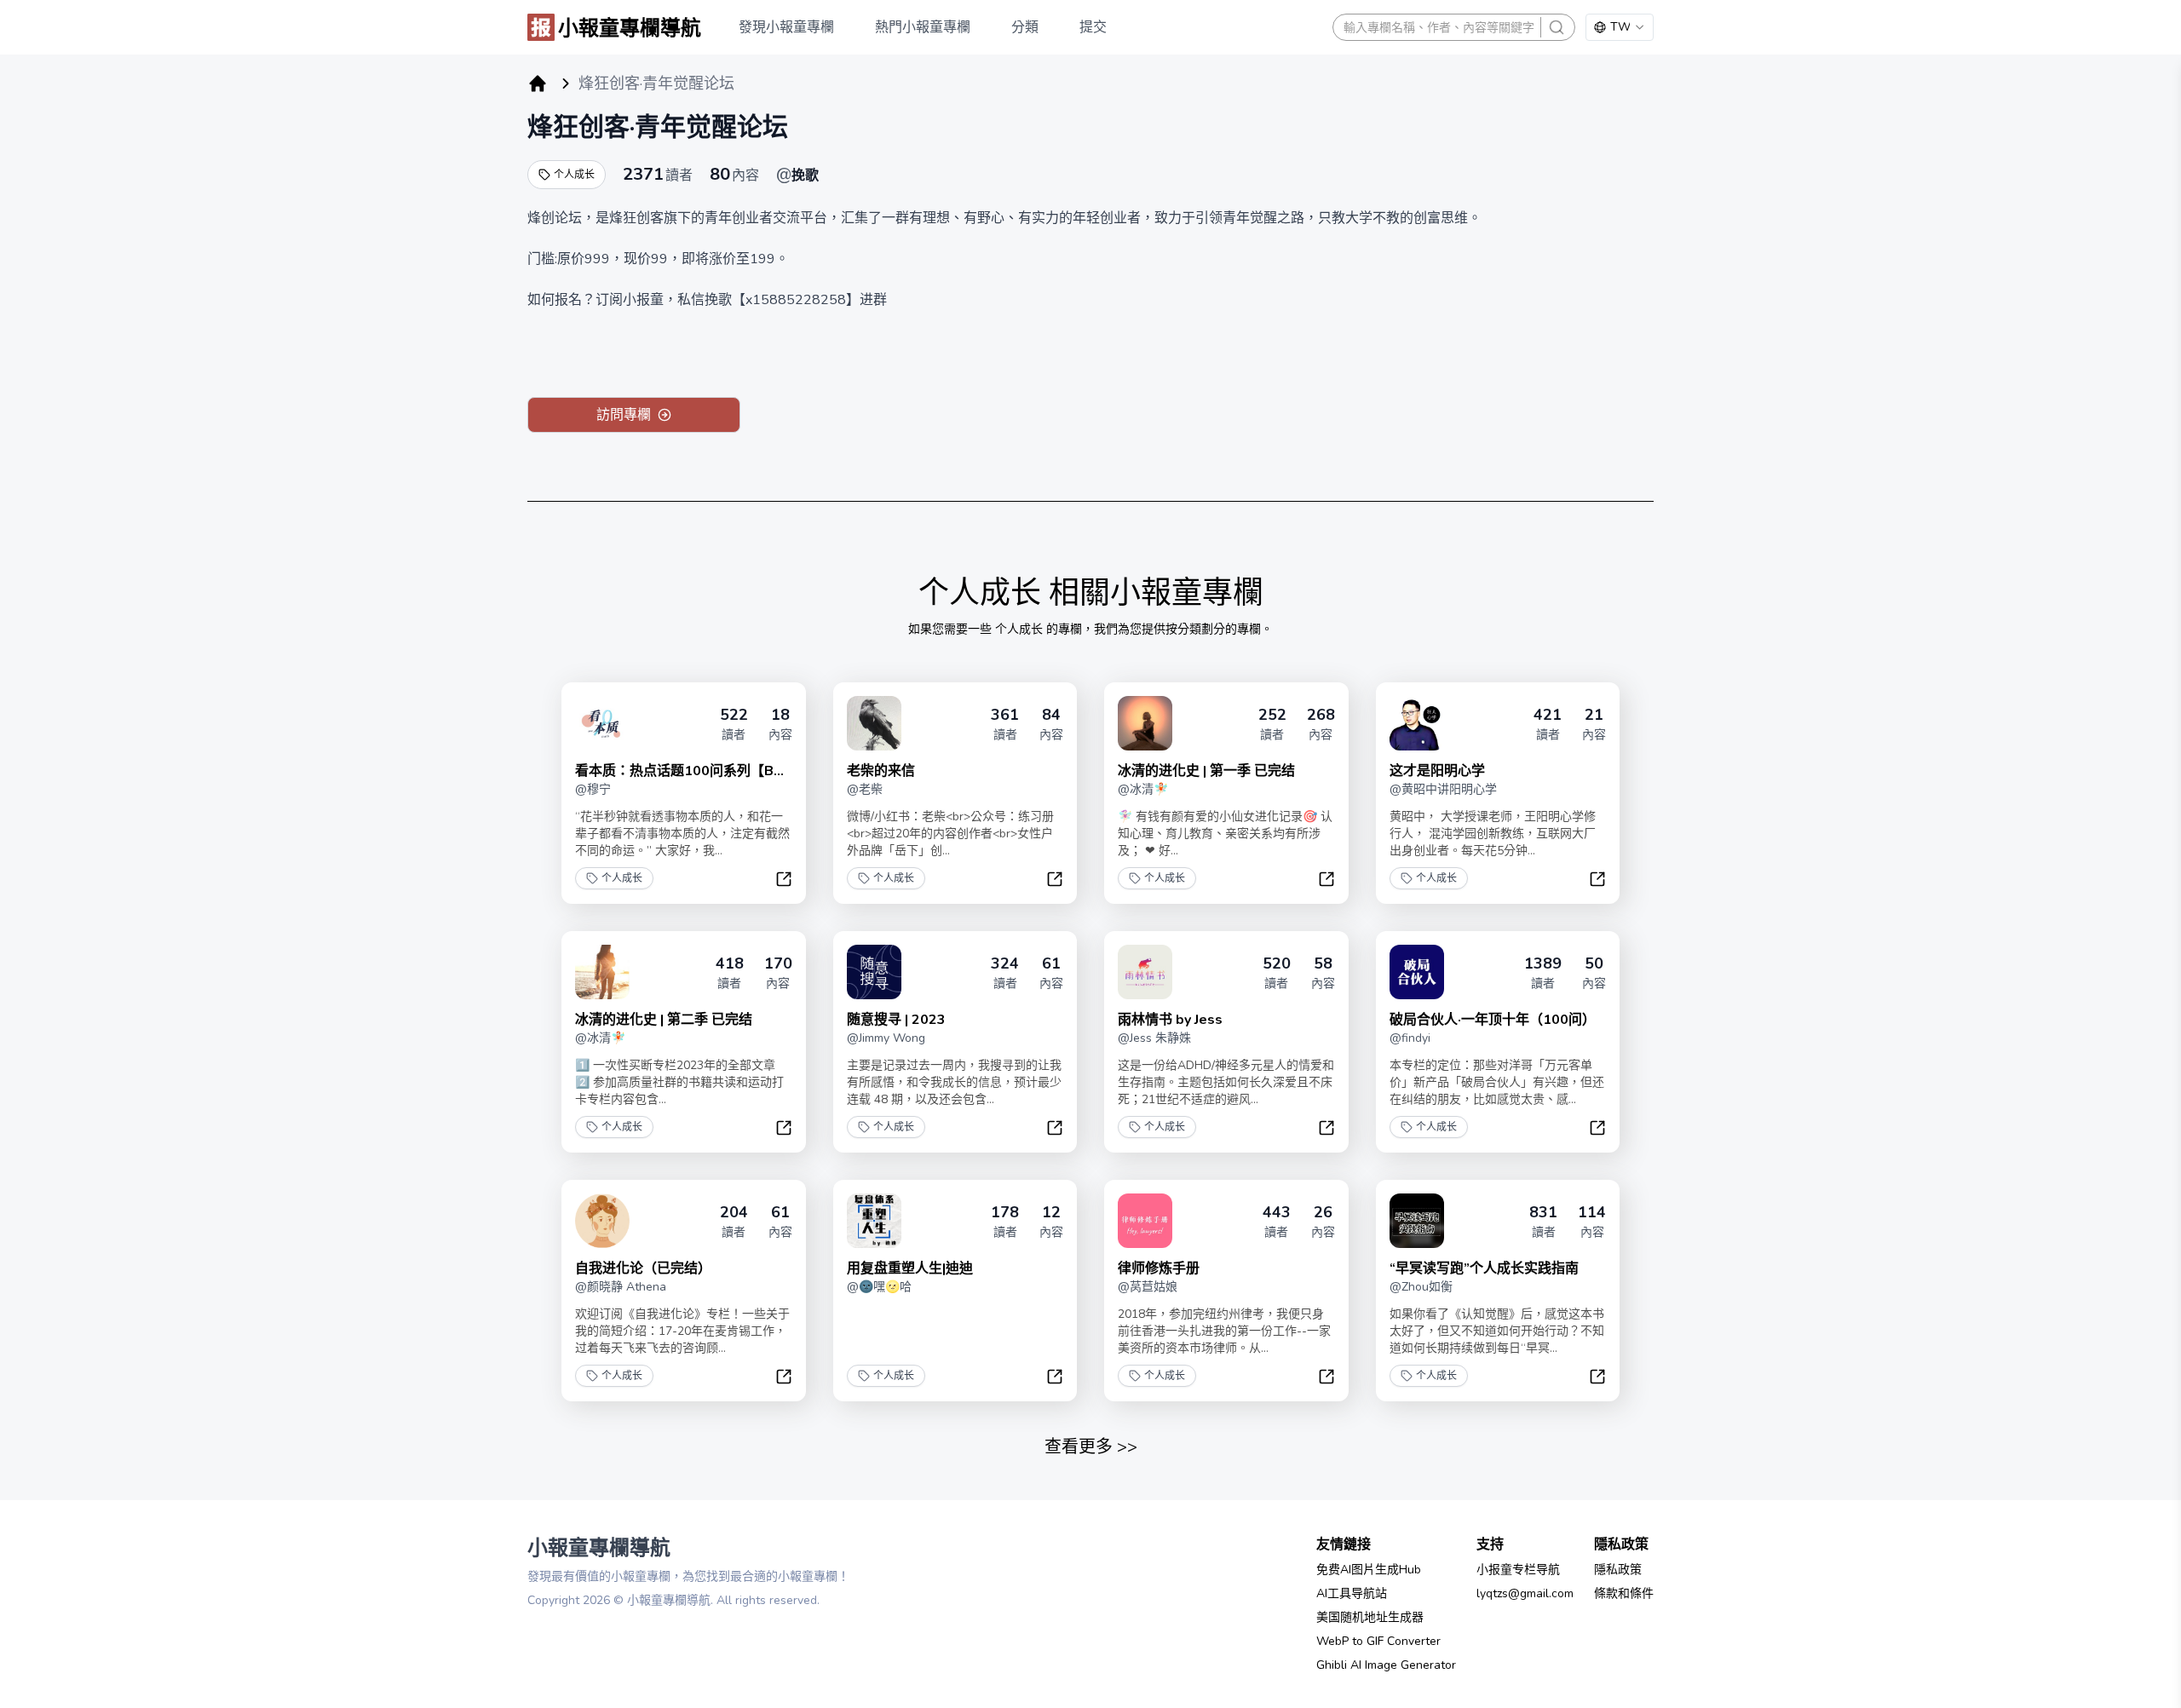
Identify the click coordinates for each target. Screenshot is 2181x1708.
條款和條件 (1624, 1593)
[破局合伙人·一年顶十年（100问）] (1417, 972)
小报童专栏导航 (1518, 1570)
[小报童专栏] (538, 83)
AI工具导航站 (1352, 1593)
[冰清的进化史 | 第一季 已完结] (1145, 723)
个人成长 (574, 175)
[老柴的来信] (874, 723)
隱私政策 (1618, 1570)
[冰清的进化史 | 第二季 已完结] (602, 972)
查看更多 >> (1091, 1447)
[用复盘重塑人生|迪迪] (874, 1221)
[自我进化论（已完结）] (602, 1221)
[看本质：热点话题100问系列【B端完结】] (602, 723)
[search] (1557, 27)
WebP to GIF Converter (1378, 1641)
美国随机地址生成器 (1370, 1617)
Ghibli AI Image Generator (1386, 1665)
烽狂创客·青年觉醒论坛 (658, 127)
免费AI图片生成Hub (1369, 1570)
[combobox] (1620, 27)
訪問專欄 (624, 415)
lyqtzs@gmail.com (1525, 1593)
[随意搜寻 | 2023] (874, 972)
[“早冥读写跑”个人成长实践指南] (1417, 1221)
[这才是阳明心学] (1417, 723)
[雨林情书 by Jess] (1145, 972)
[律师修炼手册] (1145, 1221)
